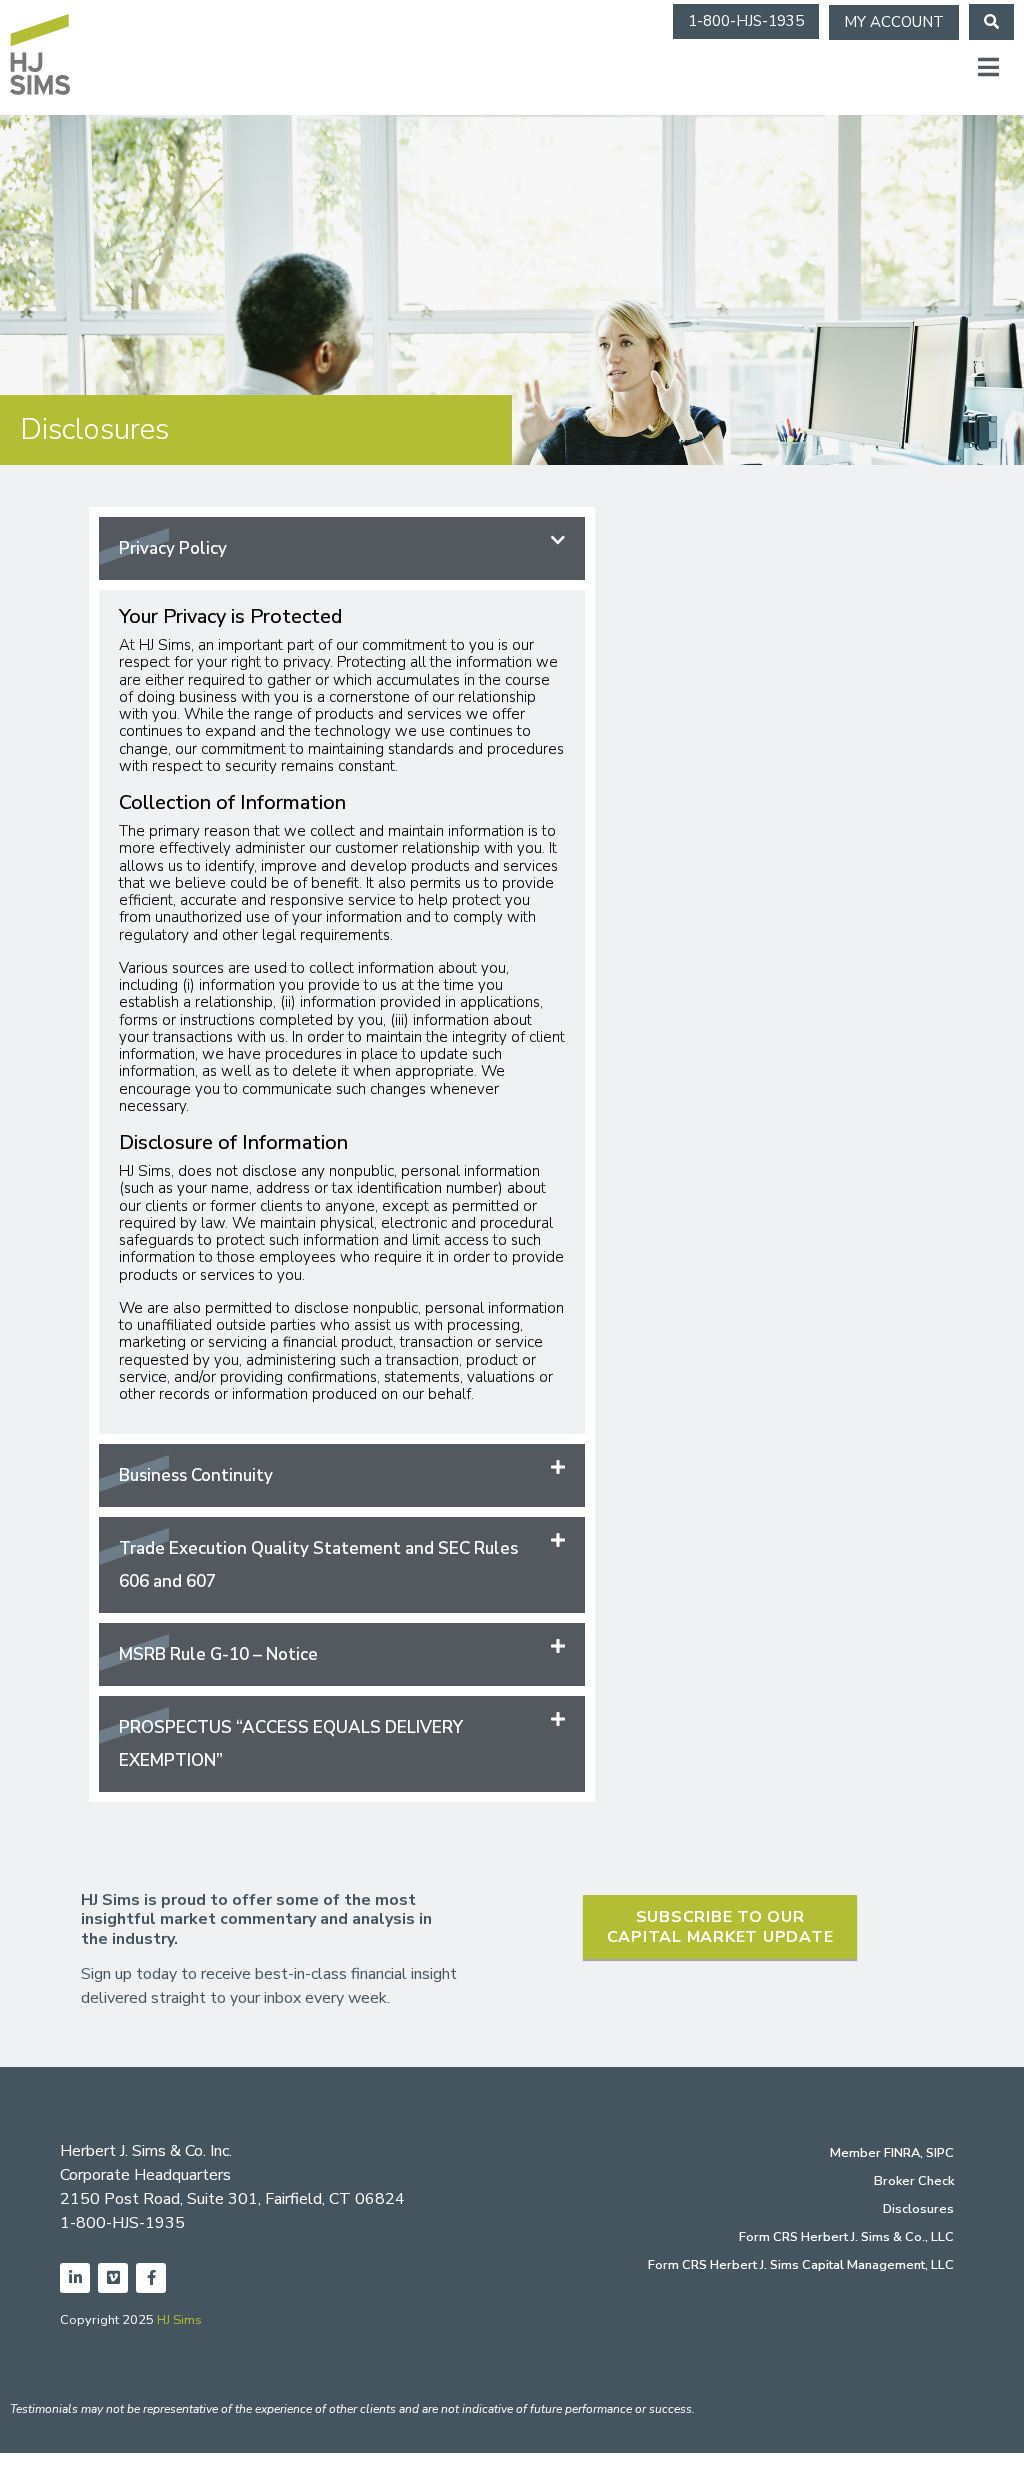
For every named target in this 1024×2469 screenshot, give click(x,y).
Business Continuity (196, 1475)
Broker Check (914, 2181)
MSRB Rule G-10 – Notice (218, 1654)
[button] (342, 548)
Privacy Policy (173, 548)
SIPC (940, 2153)
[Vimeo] (113, 2278)
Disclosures (918, 2209)
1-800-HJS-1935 (122, 2223)
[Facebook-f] (151, 2278)
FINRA (902, 2153)
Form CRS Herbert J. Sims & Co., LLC (846, 2237)
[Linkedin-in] (75, 2278)
